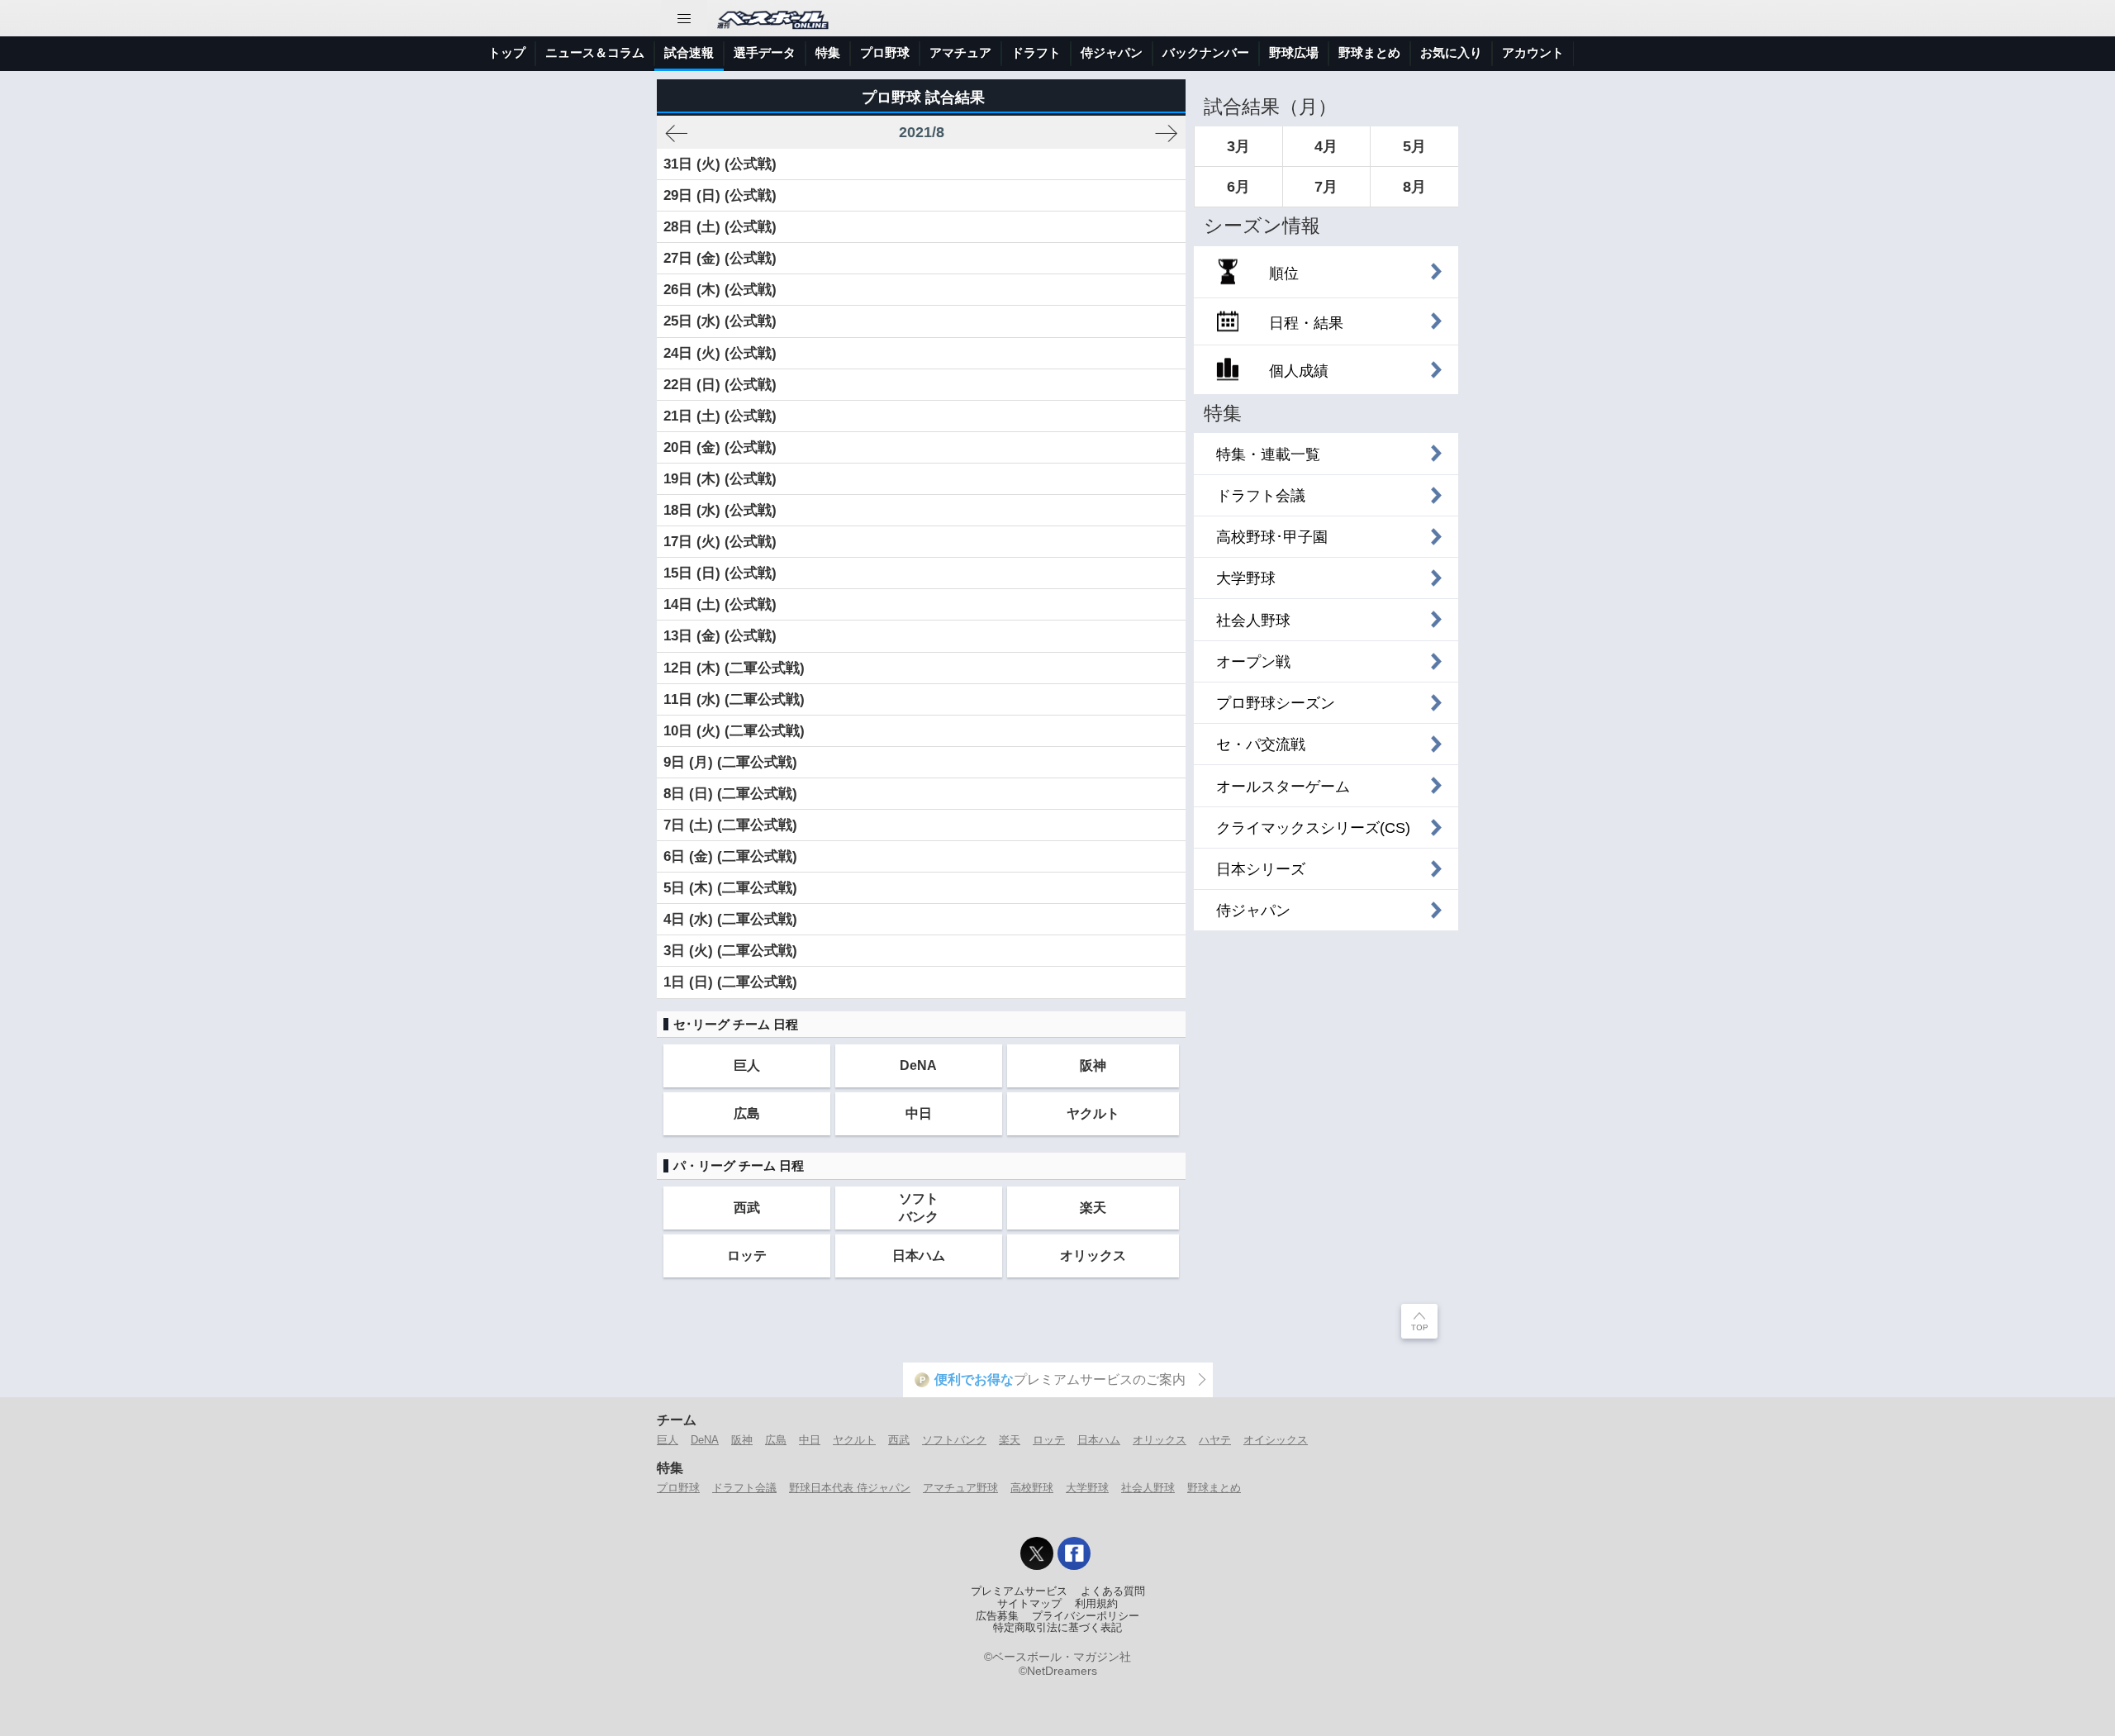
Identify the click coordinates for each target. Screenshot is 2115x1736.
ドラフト (1036, 52)
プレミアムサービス (1019, 1591)
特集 (828, 52)
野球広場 (1294, 52)
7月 (1326, 187)
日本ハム (919, 1255)
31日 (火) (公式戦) (720, 164)
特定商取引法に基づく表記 (1057, 1628)
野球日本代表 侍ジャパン (850, 1488)
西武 (747, 1207)
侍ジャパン (1112, 52)
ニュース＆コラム (595, 52)
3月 (1238, 146)
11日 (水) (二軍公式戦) (734, 699)
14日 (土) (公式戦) (720, 604)
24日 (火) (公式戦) (720, 353)
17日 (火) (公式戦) (720, 542)
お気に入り (1451, 52)
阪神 (1093, 1065)
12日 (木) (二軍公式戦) (734, 668)
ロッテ (747, 1255)
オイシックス (1276, 1440)
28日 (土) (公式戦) (720, 227)
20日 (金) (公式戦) (720, 447)
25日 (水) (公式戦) (720, 321)
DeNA (918, 1065)
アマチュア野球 (960, 1488)
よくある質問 (1113, 1591)
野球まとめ (1369, 52)
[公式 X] (1037, 1553)
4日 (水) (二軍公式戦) (730, 919)
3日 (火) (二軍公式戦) (730, 951)
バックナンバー (1206, 52)
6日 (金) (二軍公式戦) (730, 856)
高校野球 (1032, 1488)
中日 (919, 1113)
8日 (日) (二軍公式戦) (730, 794)
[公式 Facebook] (1074, 1553)
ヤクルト (1093, 1113)
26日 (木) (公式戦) (720, 290)
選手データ (765, 52)
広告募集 (997, 1616)
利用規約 (1096, 1604)
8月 (1414, 187)
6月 (1238, 187)
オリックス (1093, 1255)
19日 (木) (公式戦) (720, 479)
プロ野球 (885, 52)
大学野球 (1087, 1488)
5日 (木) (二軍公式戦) (730, 888)
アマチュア (960, 52)
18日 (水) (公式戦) (720, 510)
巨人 (747, 1065)
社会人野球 (1148, 1488)
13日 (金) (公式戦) (720, 636)
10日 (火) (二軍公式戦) (734, 731)
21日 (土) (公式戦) (720, 416)
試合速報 (689, 52)
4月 (1326, 146)
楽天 (1093, 1207)
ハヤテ (1215, 1440)
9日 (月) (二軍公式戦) (730, 762)
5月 (1414, 146)
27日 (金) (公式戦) (720, 258)
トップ (507, 52)
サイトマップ (1029, 1604)
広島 (747, 1113)
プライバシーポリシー (1086, 1616)
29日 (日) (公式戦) (720, 195)
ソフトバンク (919, 1207)
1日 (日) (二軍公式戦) (730, 982)
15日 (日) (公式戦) (720, 573)
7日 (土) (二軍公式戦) (730, 825)
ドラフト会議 (744, 1488)
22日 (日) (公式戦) (720, 385)
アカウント (1533, 52)
